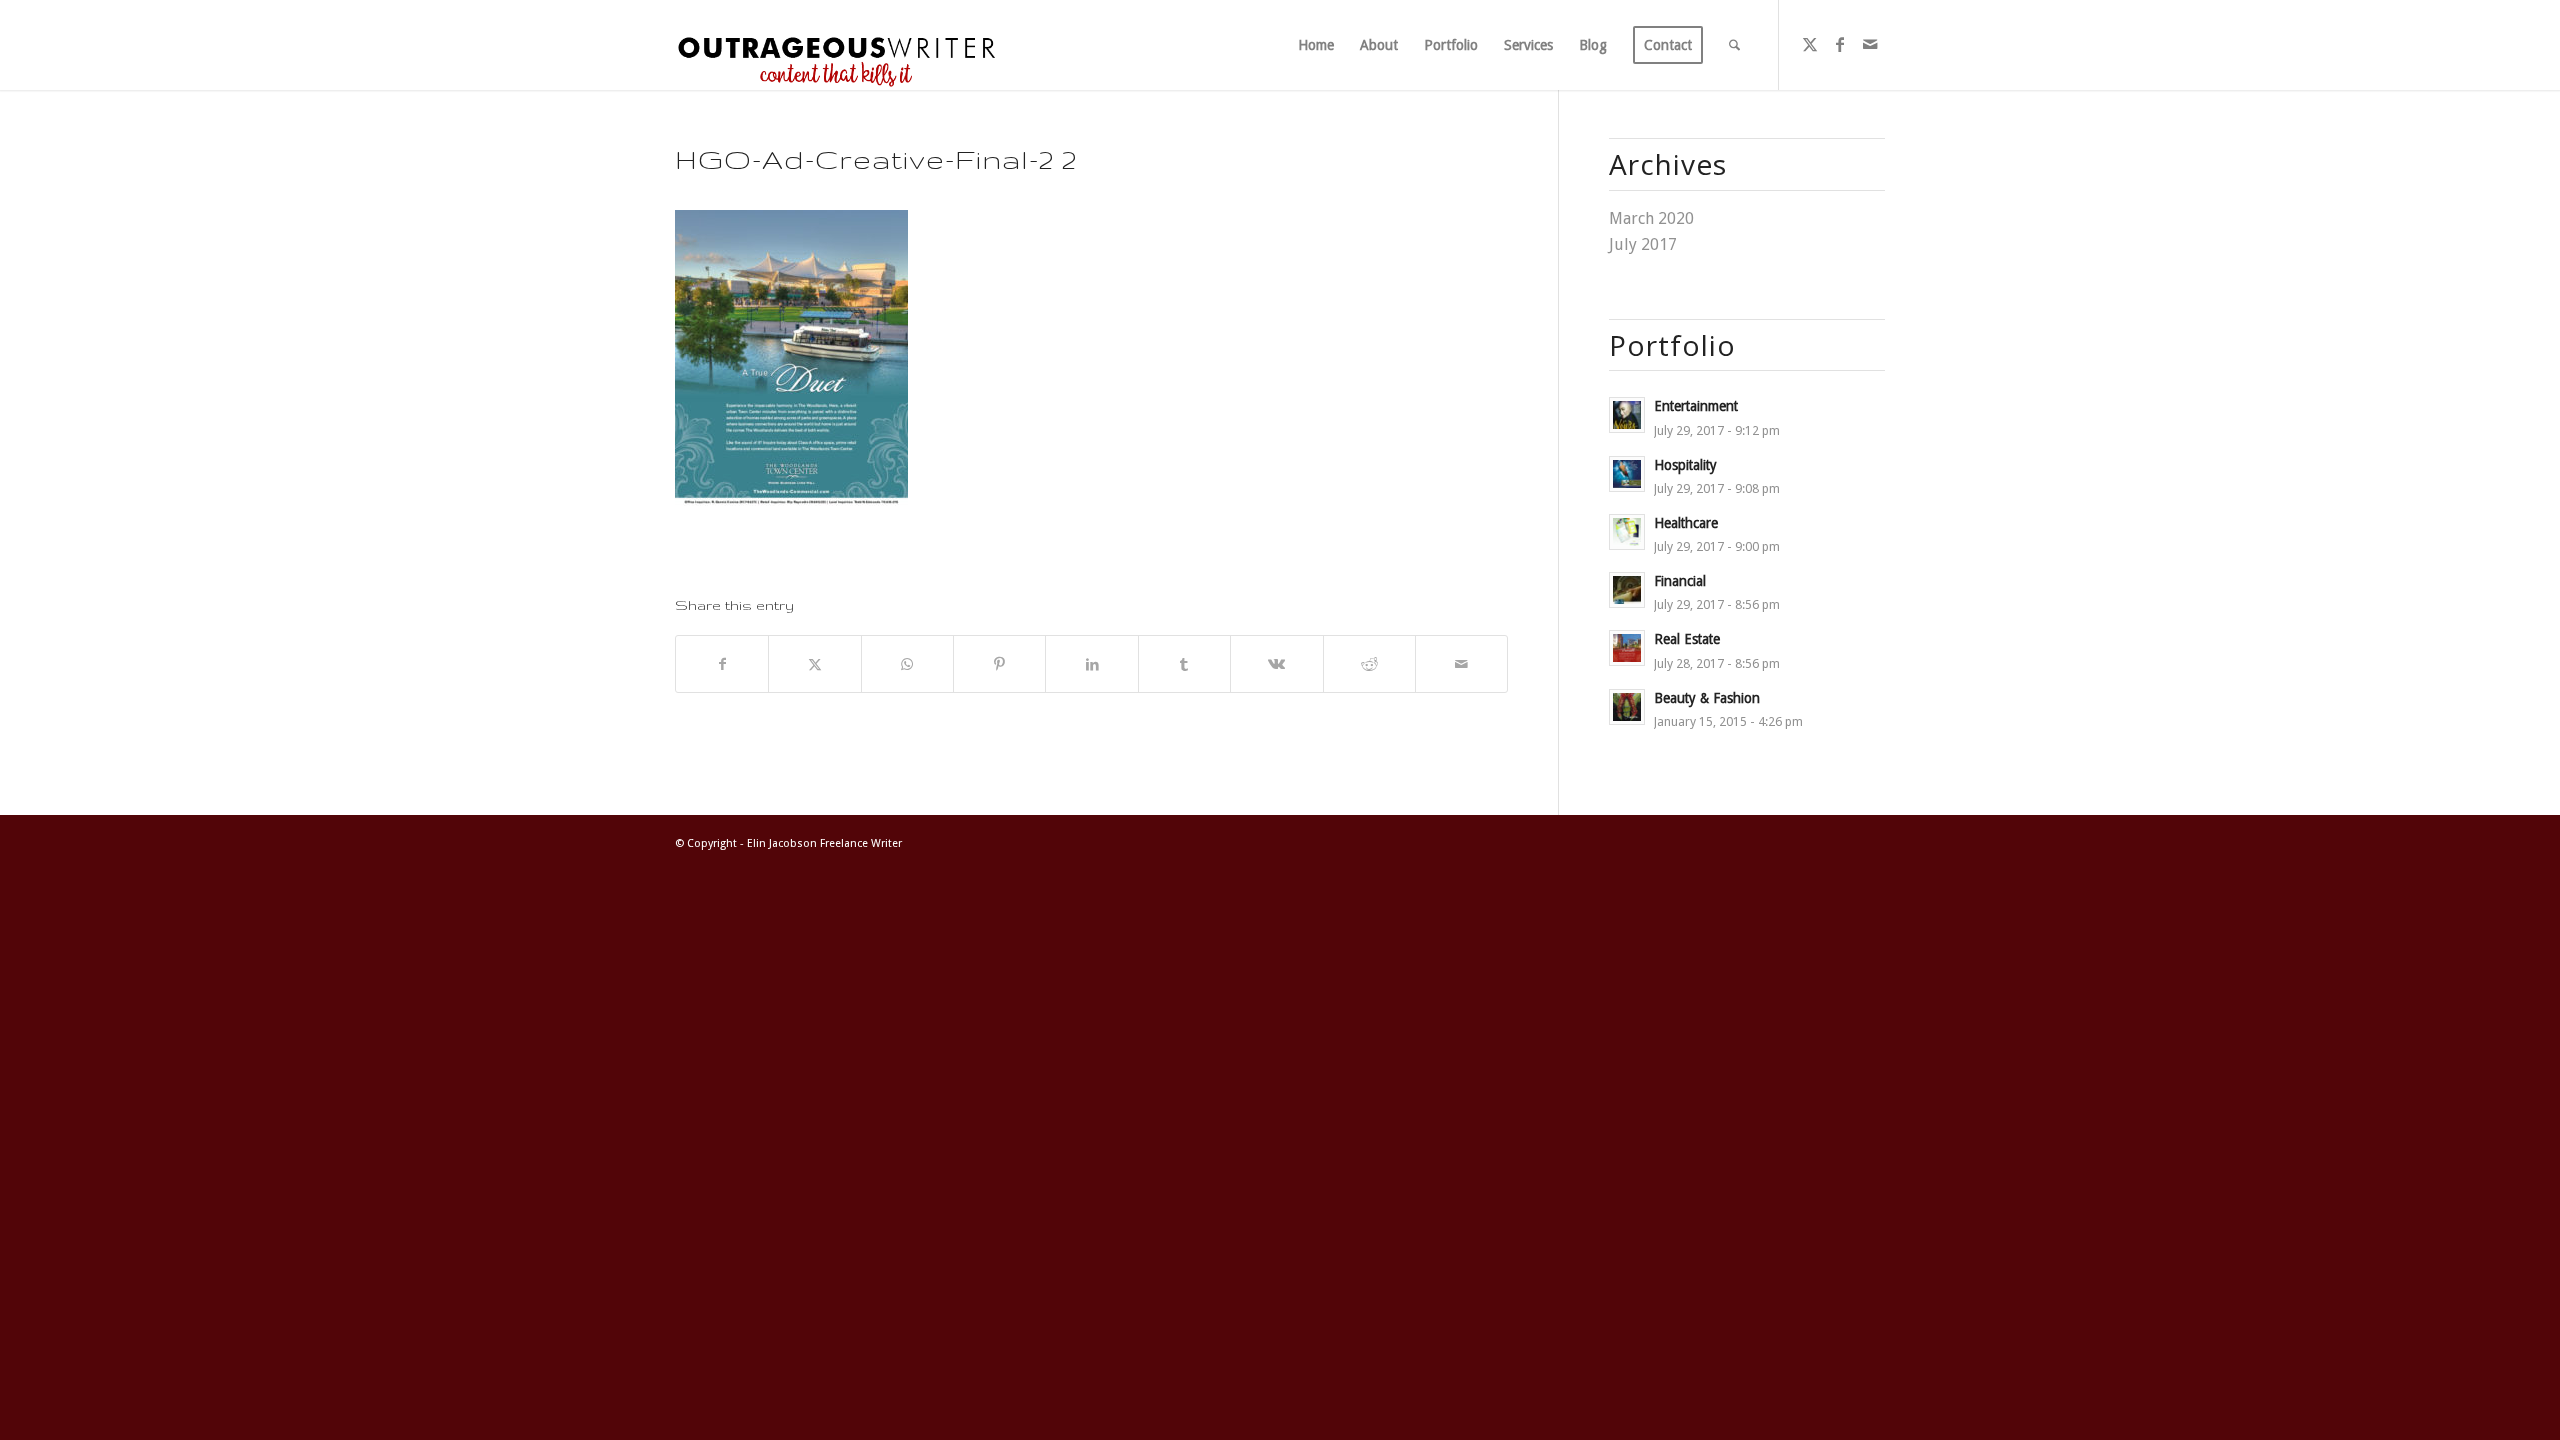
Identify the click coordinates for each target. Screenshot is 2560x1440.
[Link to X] (1810, 44)
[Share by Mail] (1461, 664)
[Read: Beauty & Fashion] (1627, 707)
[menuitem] (1316, 45)
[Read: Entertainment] (1627, 415)
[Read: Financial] (1627, 590)
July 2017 (1643, 244)
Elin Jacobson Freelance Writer (824, 843)
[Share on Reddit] (1369, 664)
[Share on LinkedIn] (1091, 664)
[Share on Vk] (1276, 664)
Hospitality (1685, 465)
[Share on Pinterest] (999, 664)
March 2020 (1651, 218)
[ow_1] (836, 45)
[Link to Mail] (1870, 44)
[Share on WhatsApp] (907, 664)
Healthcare (1686, 523)
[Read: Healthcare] (1627, 532)
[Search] (1734, 45)
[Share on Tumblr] (1184, 664)
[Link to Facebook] (1840, 44)
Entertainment (1696, 406)
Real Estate (1687, 639)
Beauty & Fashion (1707, 698)
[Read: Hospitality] (1627, 474)
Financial (1680, 581)
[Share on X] (814, 664)
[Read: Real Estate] (1627, 648)
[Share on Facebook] (722, 664)
